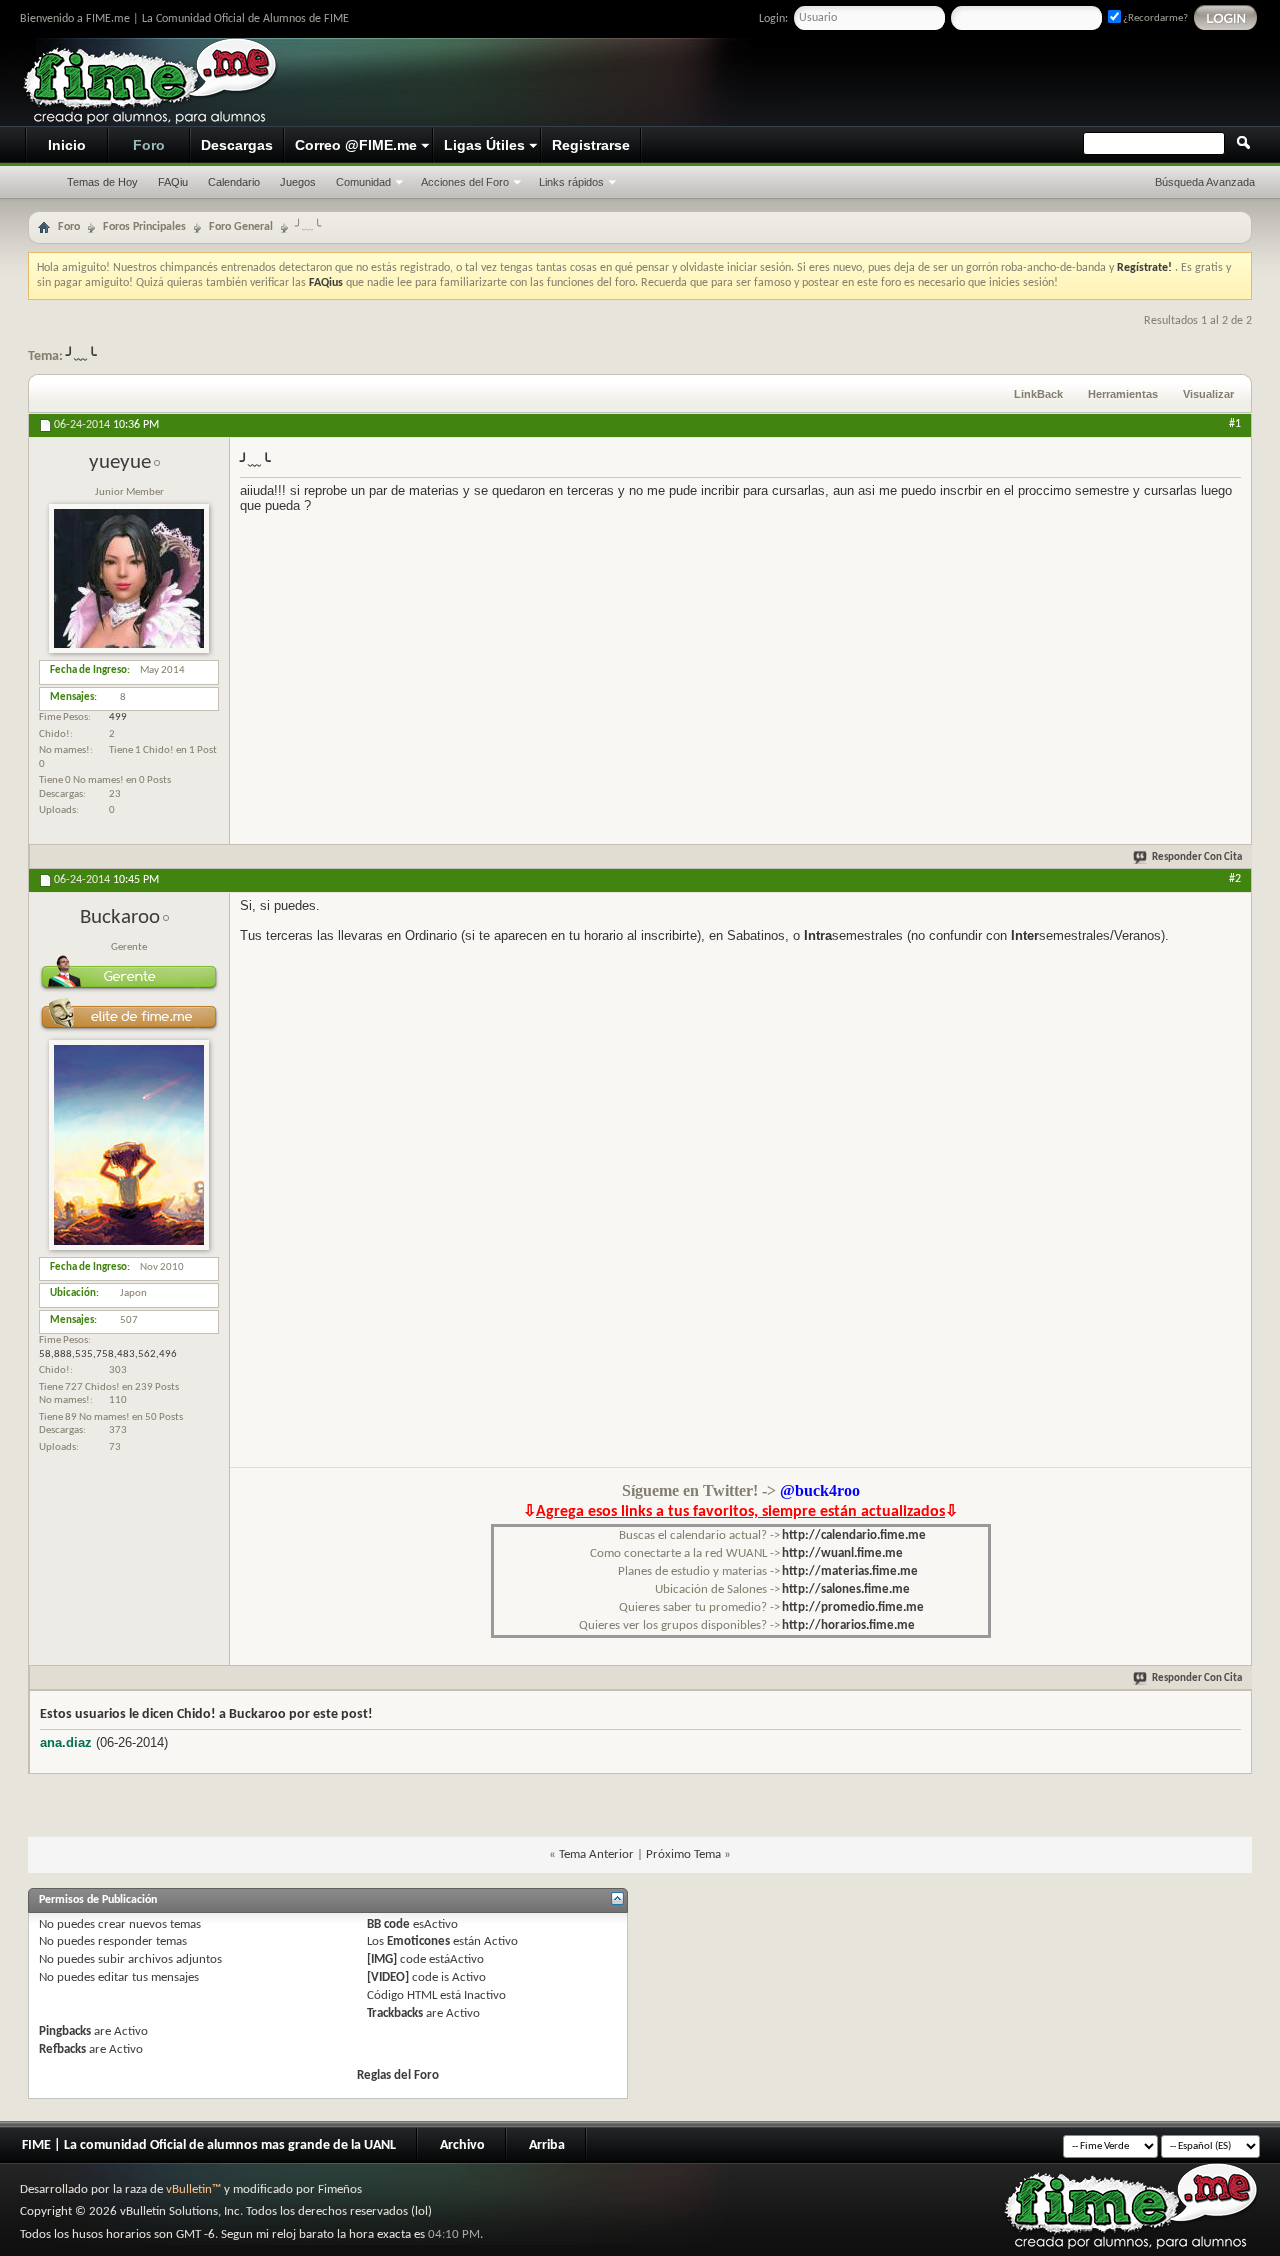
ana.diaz (66, 1742)
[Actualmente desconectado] (129, 650)
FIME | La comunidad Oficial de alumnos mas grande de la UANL (209, 2145)
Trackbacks (395, 2013)
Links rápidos (571, 182)
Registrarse (591, 145)
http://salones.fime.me (846, 1589)
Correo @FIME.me (356, 145)
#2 (1235, 879)
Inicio (67, 145)
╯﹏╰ (81, 356)
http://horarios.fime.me (848, 1625)
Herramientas (1123, 394)
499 (118, 717)
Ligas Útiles (484, 145)
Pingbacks (65, 2031)
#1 (1235, 424)
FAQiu (173, 182)
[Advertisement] (886, 83)
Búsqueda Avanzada (1205, 182)
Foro (149, 145)
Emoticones (418, 1941)
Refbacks (62, 2049)
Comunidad (363, 182)
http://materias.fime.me (850, 1571)
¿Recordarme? (1154, 18)
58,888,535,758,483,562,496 (108, 1354)
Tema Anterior (596, 1854)
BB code (388, 1924)
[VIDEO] (388, 1977)
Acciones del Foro (465, 182)
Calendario (234, 182)
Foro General (241, 227)
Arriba (547, 2145)
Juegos (298, 182)
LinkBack (1038, 394)
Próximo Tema (683, 1854)
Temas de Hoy (102, 182)
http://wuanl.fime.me (842, 1553)
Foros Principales (144, 227)
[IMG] (382, 1959)
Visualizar (1208, 394)
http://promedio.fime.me (853, 1607)
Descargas (237, 145)
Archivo (462, 2145)
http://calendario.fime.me (854, 1535)
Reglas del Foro (398, 2075)
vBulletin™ (193, 2189)
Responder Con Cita (1197, 857)
